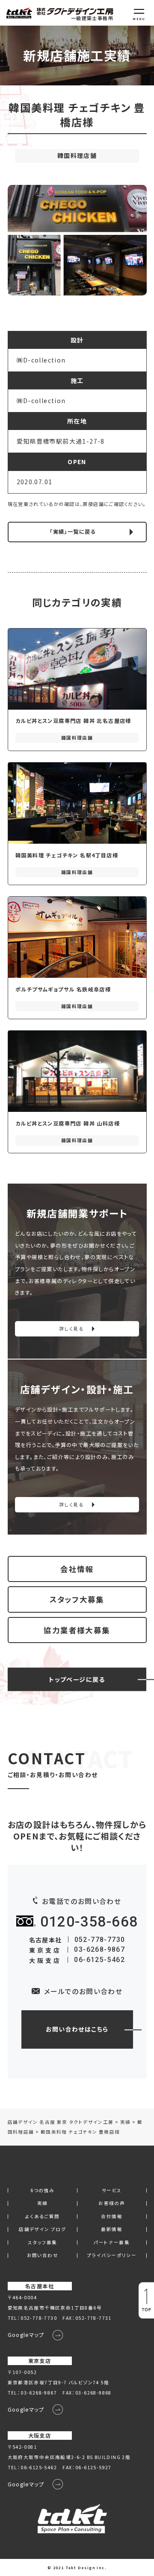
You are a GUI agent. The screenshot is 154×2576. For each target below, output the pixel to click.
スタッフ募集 (42, 2243)
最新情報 (112, 2230)
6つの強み (42, 2191)
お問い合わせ (43, 2256)
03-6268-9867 (99, 1949)
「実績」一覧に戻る (73, 532)
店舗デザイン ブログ (42, 2230)
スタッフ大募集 (77, 1599)
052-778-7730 (100, 1940)
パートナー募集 (112, 2243)
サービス (112, 2191)
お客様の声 (112, 2203)
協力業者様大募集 (77, 1630)
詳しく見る (71, 1329)
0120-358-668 (89, 1922)
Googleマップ (26, 2335)
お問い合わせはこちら (77, 2029)
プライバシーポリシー (112, 2256)
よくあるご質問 (43, 2217)
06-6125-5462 (99, 1960)
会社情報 (77, 1569)
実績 (43, 2203)
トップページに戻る (77, 1679)
